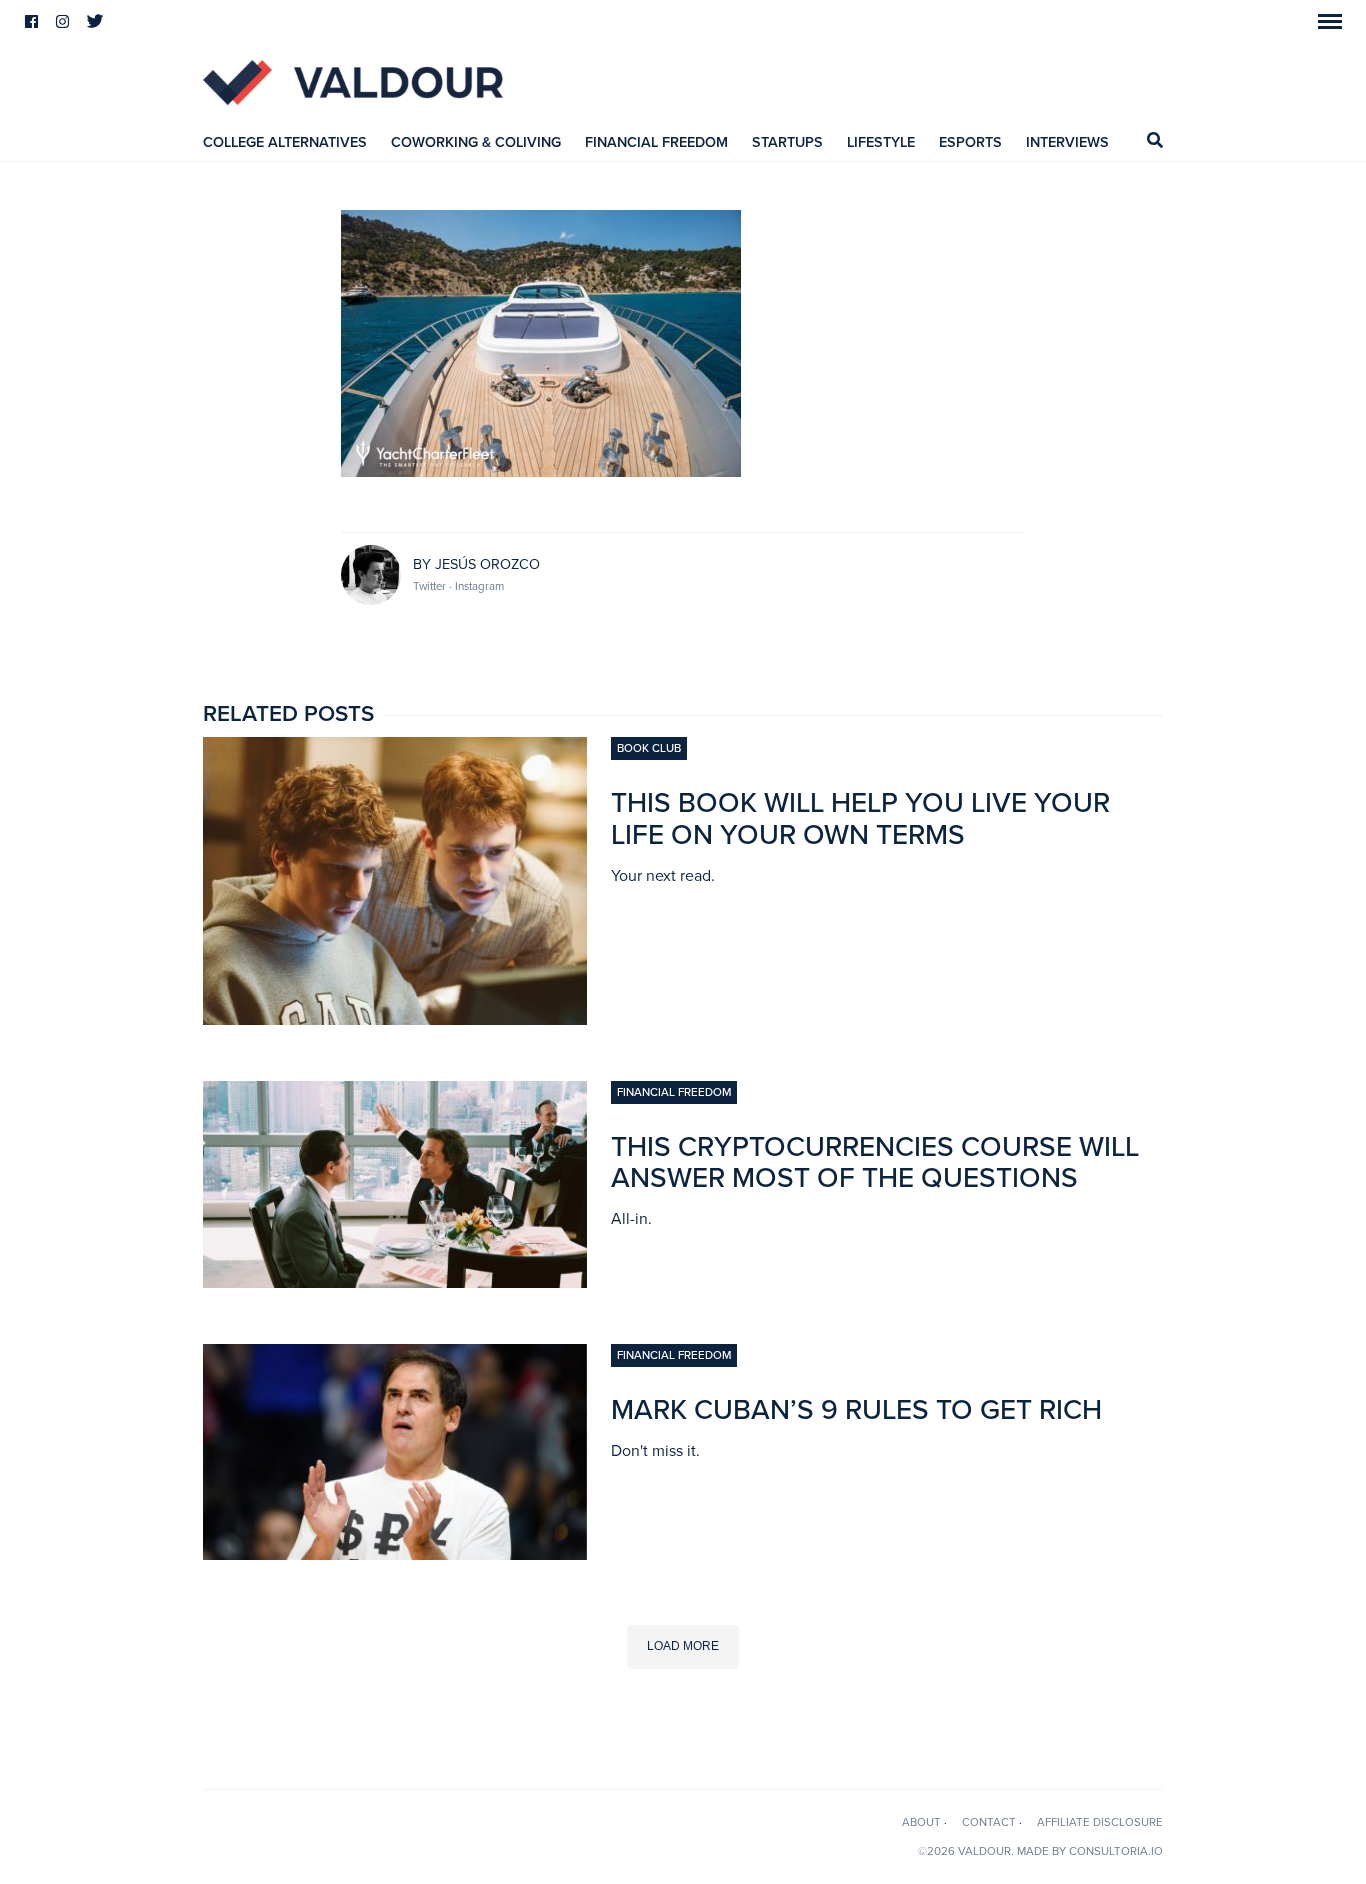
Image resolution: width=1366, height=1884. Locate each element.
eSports (970, 142)
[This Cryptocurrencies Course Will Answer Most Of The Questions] (395, 1282)
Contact (989, 1822)
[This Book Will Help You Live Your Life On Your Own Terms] (395, 1019)
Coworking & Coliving (476, 142)
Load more (683, 1646)
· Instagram (476, 586)
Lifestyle (881, 142)
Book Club (649, 748)
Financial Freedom (656, 142)
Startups (787, 142)
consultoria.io (1116, 1851)
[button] (1330, 21)
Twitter (431, 586)
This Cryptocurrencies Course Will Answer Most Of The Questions (875, 1163)
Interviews (1067, 142)
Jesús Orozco (487, 564)
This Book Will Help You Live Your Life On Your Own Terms (860, 819)
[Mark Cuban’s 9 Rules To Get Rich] (395, 1554)
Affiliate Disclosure (1100, 1822)
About (921, 1822)
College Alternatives (285, 142)
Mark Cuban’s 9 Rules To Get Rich (856, 1410)
